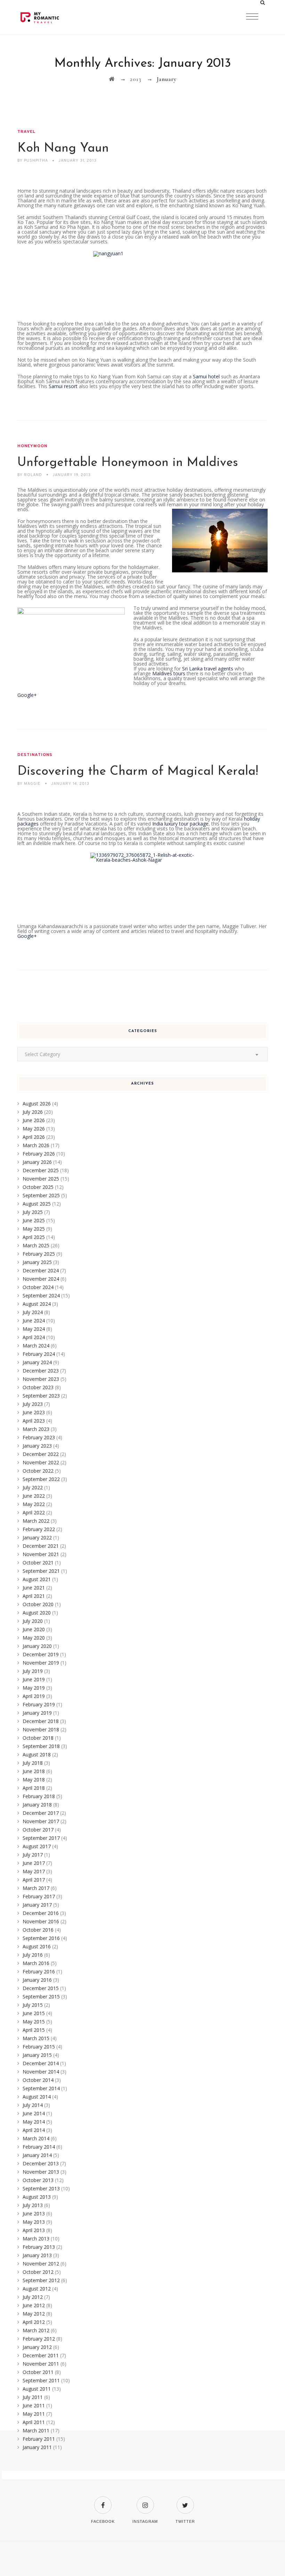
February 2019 (39, 1704)
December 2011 (41, 2355)
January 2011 (37, 2447)
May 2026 (34, 1129)
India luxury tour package (180, 824)
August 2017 (37, 1846)
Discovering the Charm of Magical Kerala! (138, 772)
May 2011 (34, 2414)
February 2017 (39, 1896)
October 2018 (38, 1738)
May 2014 (34, 2122)
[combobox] (142, 1054)
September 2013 (41, 2188)
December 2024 (41, 1270)
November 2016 (41, 1921)
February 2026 (39, 1154)
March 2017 (36, 1888)
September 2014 (41, 2088)
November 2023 (41, 1379)
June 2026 (34, 1120)
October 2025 (38, 1187)
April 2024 (34, 1337)
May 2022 (34, 1504)
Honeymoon (32, 446)
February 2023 (39, 1437)
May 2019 (34, 1688)
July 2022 (33, 1487)
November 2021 (41, 1554)
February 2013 (39, 2247)
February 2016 (39, 1971)
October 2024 (38, 1287)
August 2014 (37, 2097)
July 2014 (33, 2105)
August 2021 (37, 1579)
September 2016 (41, 1938)
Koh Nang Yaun (63, 148)
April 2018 (34, 1788)
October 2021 (38, 1563)
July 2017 (33, 1855)
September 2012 (41, 2280)
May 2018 (34, 1780)
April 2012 (34, 2322)
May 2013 (34, 2222)
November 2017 (41, 1821)
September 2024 (41, 1295)
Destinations (35, 755)
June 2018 (34, 1771)
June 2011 (34, 2405)
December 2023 (41, 1371)
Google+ (27, 695)
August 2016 (37, 1946)
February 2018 (39, 1796)
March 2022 (36, 1521)
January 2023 (37, 1446)
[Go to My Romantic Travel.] (112, 79)
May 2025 (34, 1229)
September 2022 (41, 1479)
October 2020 (38, 1604)
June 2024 (34, 1321)
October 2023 (38, 1387)
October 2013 (38, 2180)
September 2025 (41, 1195)
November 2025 (41, 1179)
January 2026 (37, 1162)
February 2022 (39, 1529)
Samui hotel (206, 376)
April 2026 (34, 1137)
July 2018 (33, 1763)
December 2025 (41, 1170)
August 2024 (37, 1304)
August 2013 (37, 2197)
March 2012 (36, 2330)
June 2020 (34, 1629)
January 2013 (37, 2255)
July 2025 (33, 1212)
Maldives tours (169, 673)
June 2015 (34, 2013)
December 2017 (41, 1813)
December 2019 (41, 1654)
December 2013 (41, 2163)
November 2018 (41, 1729)
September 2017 (41, 1838)
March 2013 (36, 2239)
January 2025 (37, 1262)
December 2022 (41, 1454)
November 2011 (41, 2364)
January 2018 (37, 1805)
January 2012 (37, 2347)
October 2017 (38, 1830)
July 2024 (33, 1312)
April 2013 (34, 2230)
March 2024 (36, 1346)
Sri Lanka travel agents (208, 669)
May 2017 (34, 1871)
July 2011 (33, 2397)
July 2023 (33, 1404)
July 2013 (33, 2205)
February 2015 (39, 2047)
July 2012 (33, 2297)
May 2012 (34, 2314)
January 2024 (37, 1362)
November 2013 (41, 2172)
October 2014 (38, 2080)
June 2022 (34, 1496)
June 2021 (34, 1588)
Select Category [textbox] (42, 1054)
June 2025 (34, 1220)
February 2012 (39, 2339)
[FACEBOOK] (103, 2501)
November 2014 (41, 2072)
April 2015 (34, 2030)
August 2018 (37, 1754)
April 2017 (34, 1880)
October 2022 (38, 1471)
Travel (26, 132)
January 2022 (37, 1537)
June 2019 (34, 1679)
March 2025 (36, 1245)
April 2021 (34, 1596)
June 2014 (34, 2113)
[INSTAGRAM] (145, 2501)
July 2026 (33, 1112)
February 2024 (39, 1354)
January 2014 (37, 2155)
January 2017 (37, 1905)
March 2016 (36, 1963)
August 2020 (37, 1613)
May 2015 (34, 2022)
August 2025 (37, 1204)
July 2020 (33, 1621)
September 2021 (41, 1571)
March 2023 (36, 1429)
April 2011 (34, 2422)
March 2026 (36, 1145)
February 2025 (39, 1254)
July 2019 (33, 1671)
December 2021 (41, 1546)
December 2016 (41, 1913)
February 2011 (39, 2439)
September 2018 (41, 1746)
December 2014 (41, 2063)
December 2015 (41, 1988)
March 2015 (36, 2038)
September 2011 (41, 2380)
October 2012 (38, 2272)
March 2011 (36, 2430)
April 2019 (34, 1696)
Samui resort (63, 386)
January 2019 (37, 1713)
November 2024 (41, 1279)
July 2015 (33, 2005)
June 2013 (34, 2213)
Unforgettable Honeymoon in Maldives (128, 463)
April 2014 (34, 2130)
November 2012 (41, 2264)
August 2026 (37, 1104)
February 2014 (39, 2147)
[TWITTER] (185, 2501)
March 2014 (36, 2138)
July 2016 (33, 1955)
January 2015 (37, 2055)
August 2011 (37, 2389)
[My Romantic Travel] (54, 17)
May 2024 (34, 1329)
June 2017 (34, 1863)
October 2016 (38, 1930)
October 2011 (38, 2372)
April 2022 (34, 1512)
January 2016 (37, 1980)
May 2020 (34, 1638)
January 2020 (37, 1646)
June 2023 (34, 1412)
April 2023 (34, 1421)
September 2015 (41, 1997)
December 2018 (41, 1721)
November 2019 (41, 1663)
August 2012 (37, 2289)
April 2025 (34, 1237)
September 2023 (41, 1396)
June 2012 (34, 2305)
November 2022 (41, 1462)
